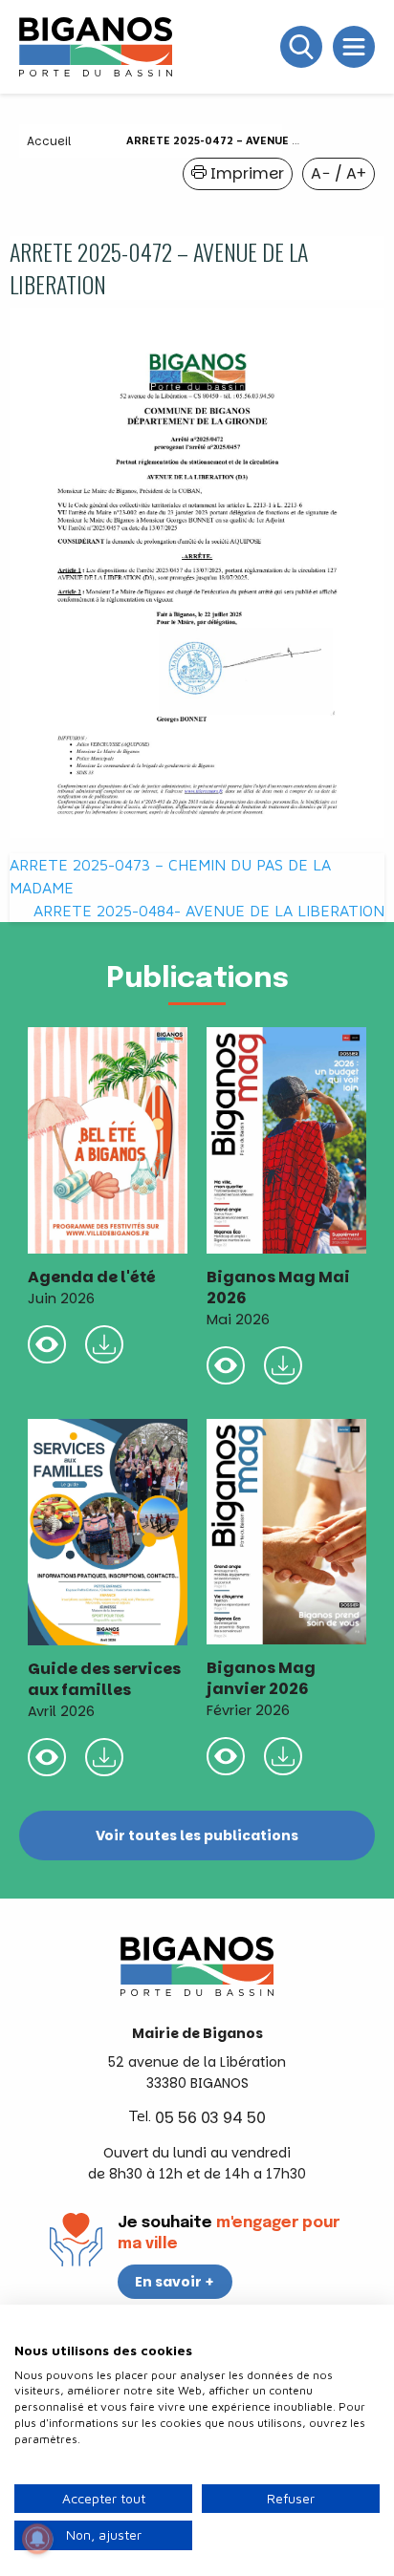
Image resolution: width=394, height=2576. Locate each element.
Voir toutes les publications (197, 1835)
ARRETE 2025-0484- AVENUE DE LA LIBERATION (209, 911)
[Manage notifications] (37, 2539)
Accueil (49, 141)
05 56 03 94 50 (210, 2118)
